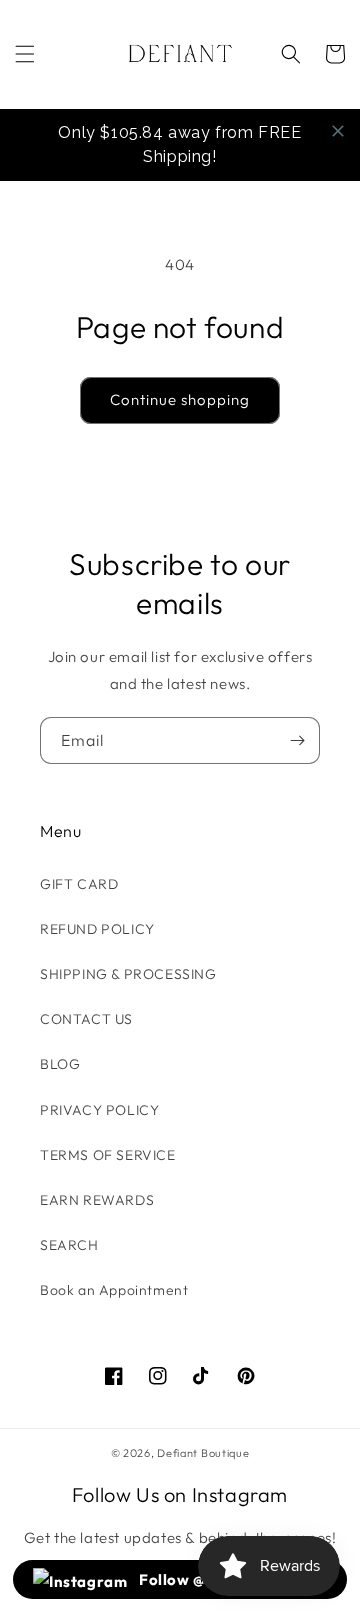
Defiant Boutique (203, 1453)
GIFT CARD (79, 884)
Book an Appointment (114, 1290)
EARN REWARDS (97, 1200)
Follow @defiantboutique (231, 1579)
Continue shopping (180, 399)
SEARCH (69, 1245)
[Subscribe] (297, 740)
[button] (25, 54)
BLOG (60, 1064)
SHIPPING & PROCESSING (128, 974)
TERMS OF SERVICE (108, 1155)
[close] (338, 131)
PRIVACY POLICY (99, 1110)
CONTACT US (86, 1019)
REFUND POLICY (97, 929)
